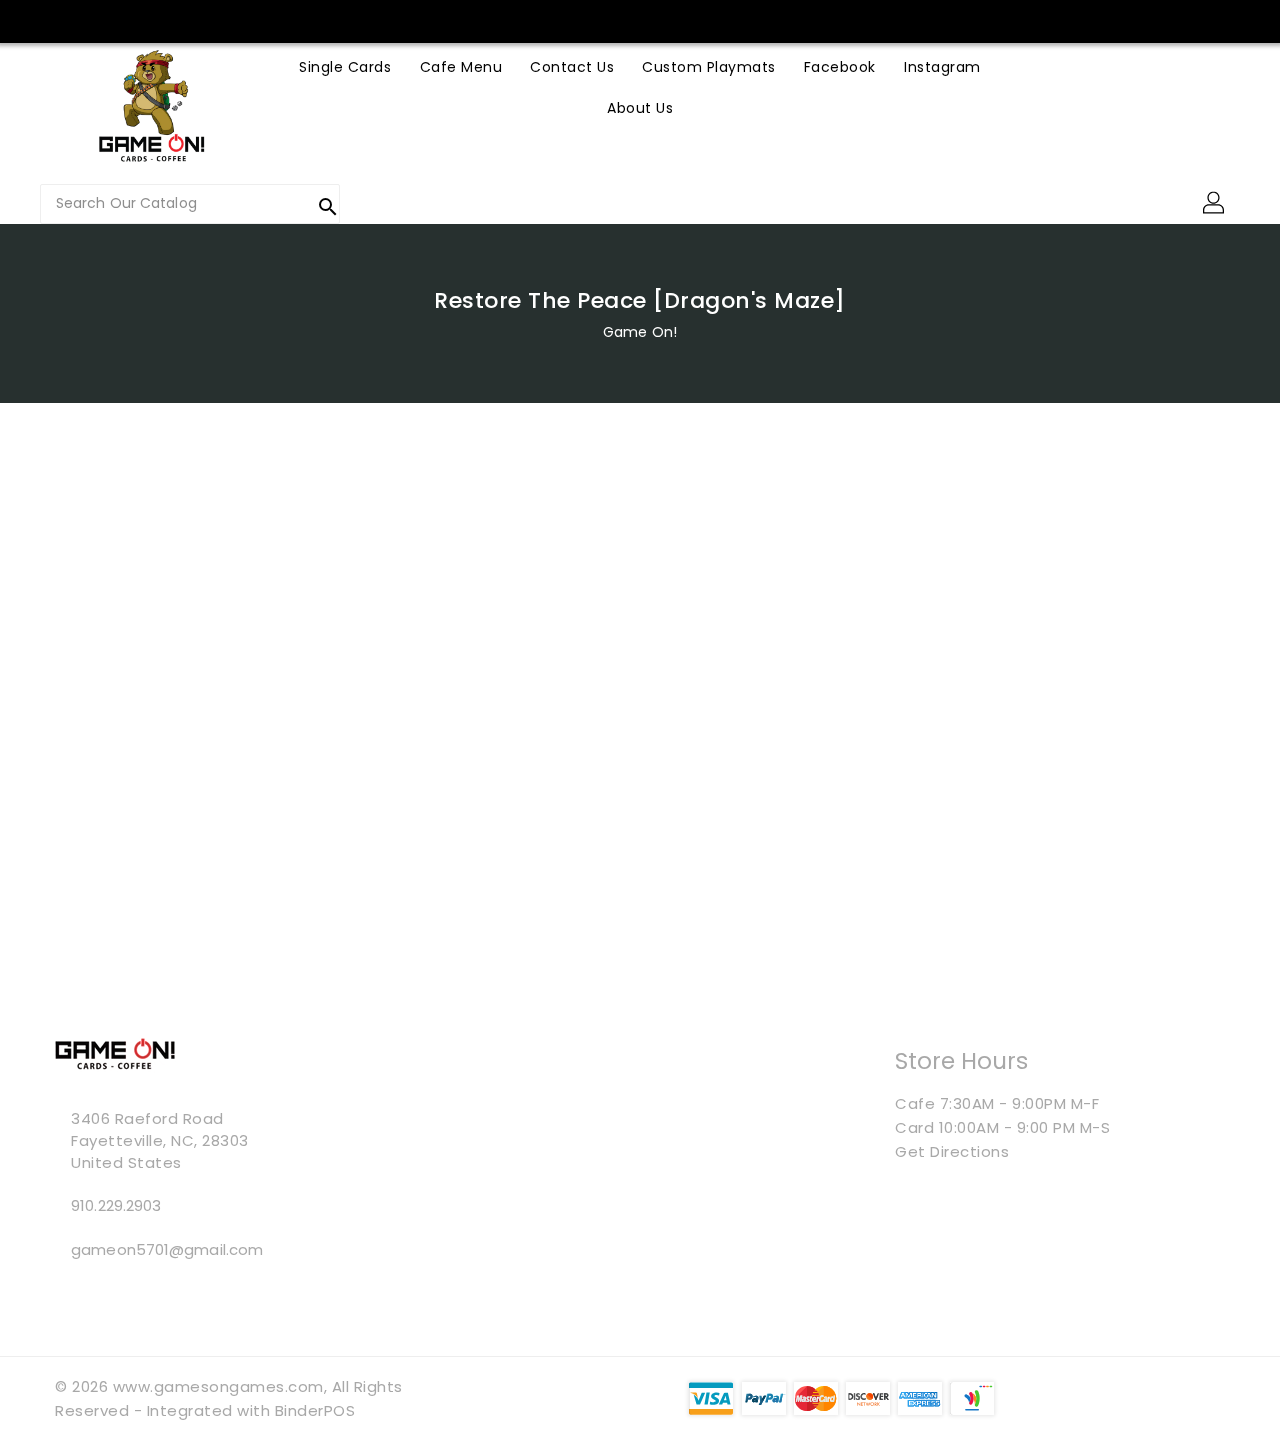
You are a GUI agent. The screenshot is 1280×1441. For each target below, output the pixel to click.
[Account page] (1215, 204)
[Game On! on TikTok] (501, 20)
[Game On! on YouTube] (425, 20)
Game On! (640, 332)
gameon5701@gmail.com (167, 1249)
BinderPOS (315, 1410)
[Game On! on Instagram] (387, 20)
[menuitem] (345, 66)
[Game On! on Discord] (463, 20)
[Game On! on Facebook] (349, 20)
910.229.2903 (116, 1205)
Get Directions (952, 1151)
